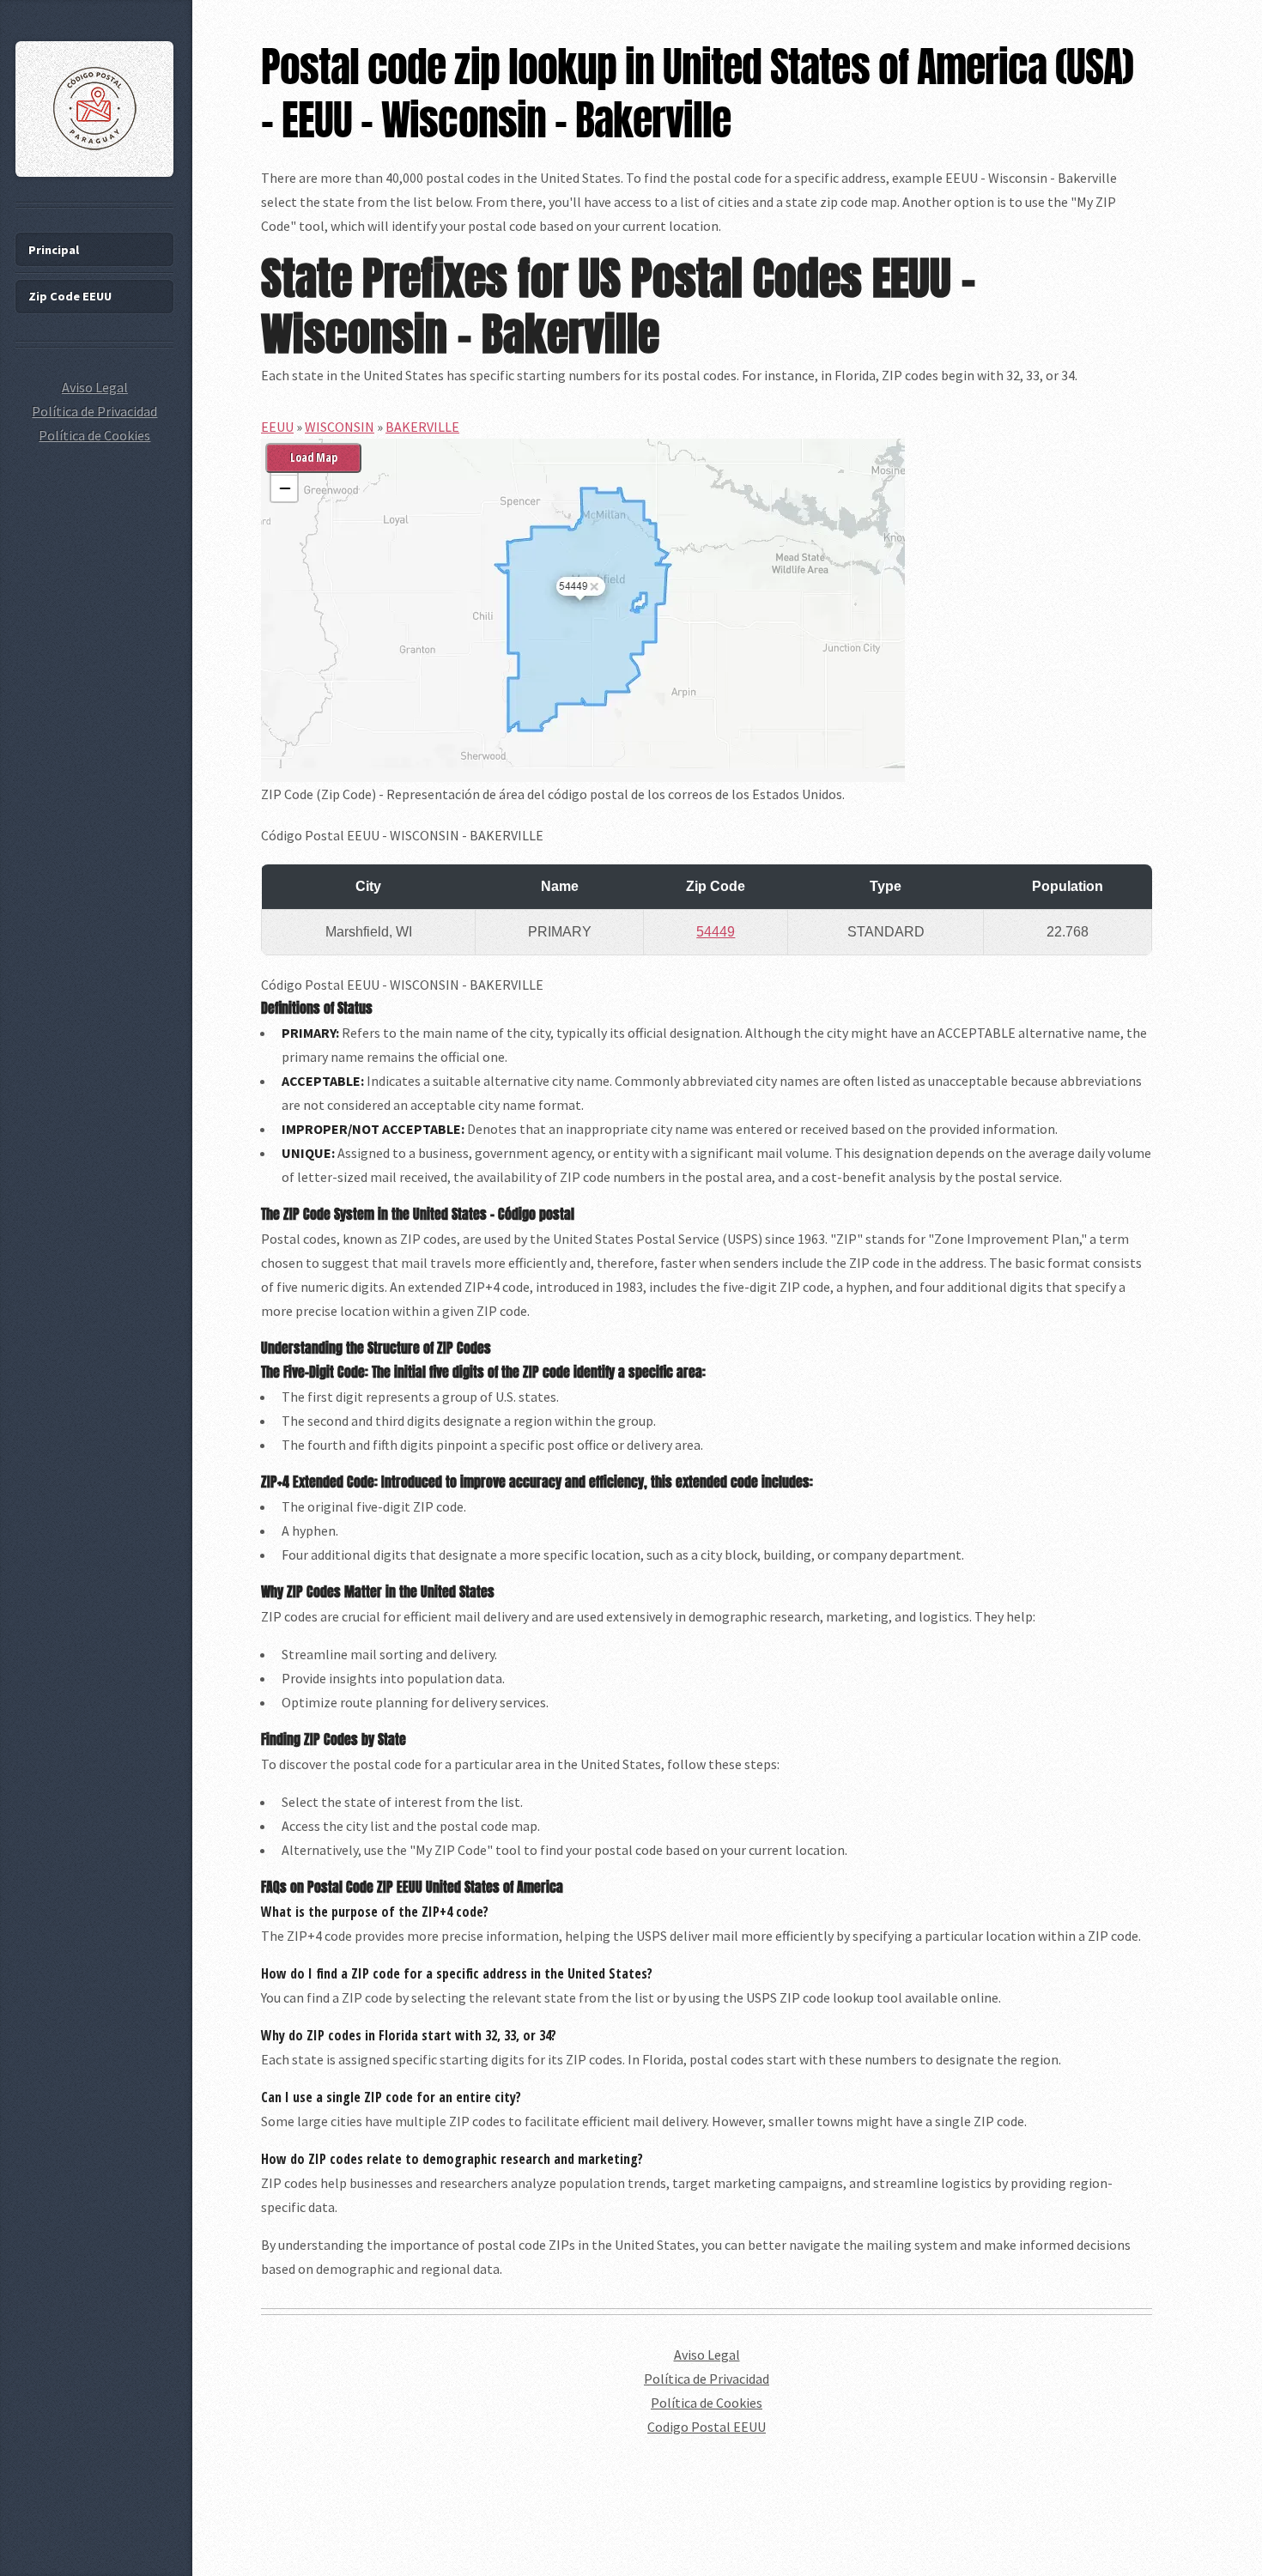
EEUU (277, 427)
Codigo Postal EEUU (707, 2427)
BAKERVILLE (422, 427)
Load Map (314, 458)
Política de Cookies (707, 2403)
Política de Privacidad (707, 2379)
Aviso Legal (707, 2355)
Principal (54, 250)
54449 (716, 932)
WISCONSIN (340, 427)
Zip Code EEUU (70, 296)
